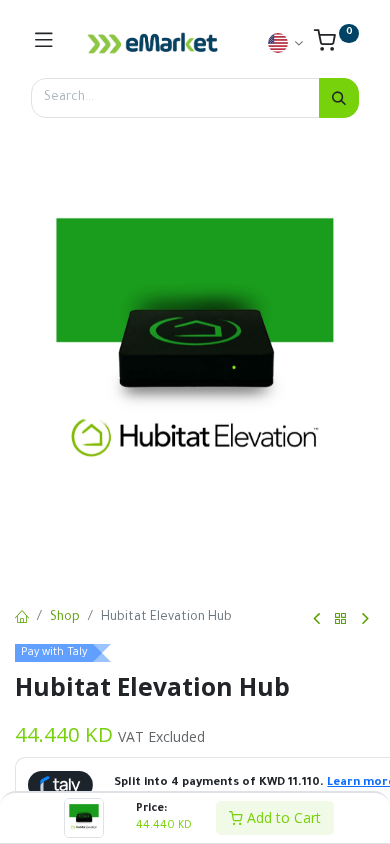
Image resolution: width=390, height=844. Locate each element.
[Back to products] (341, 619)
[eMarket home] (153, 43)
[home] (22, 619)
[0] (336, 46)
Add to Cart (282, 817)
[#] (44, 43)
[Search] (339, 98)
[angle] (316, 619)
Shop (65, 618)
